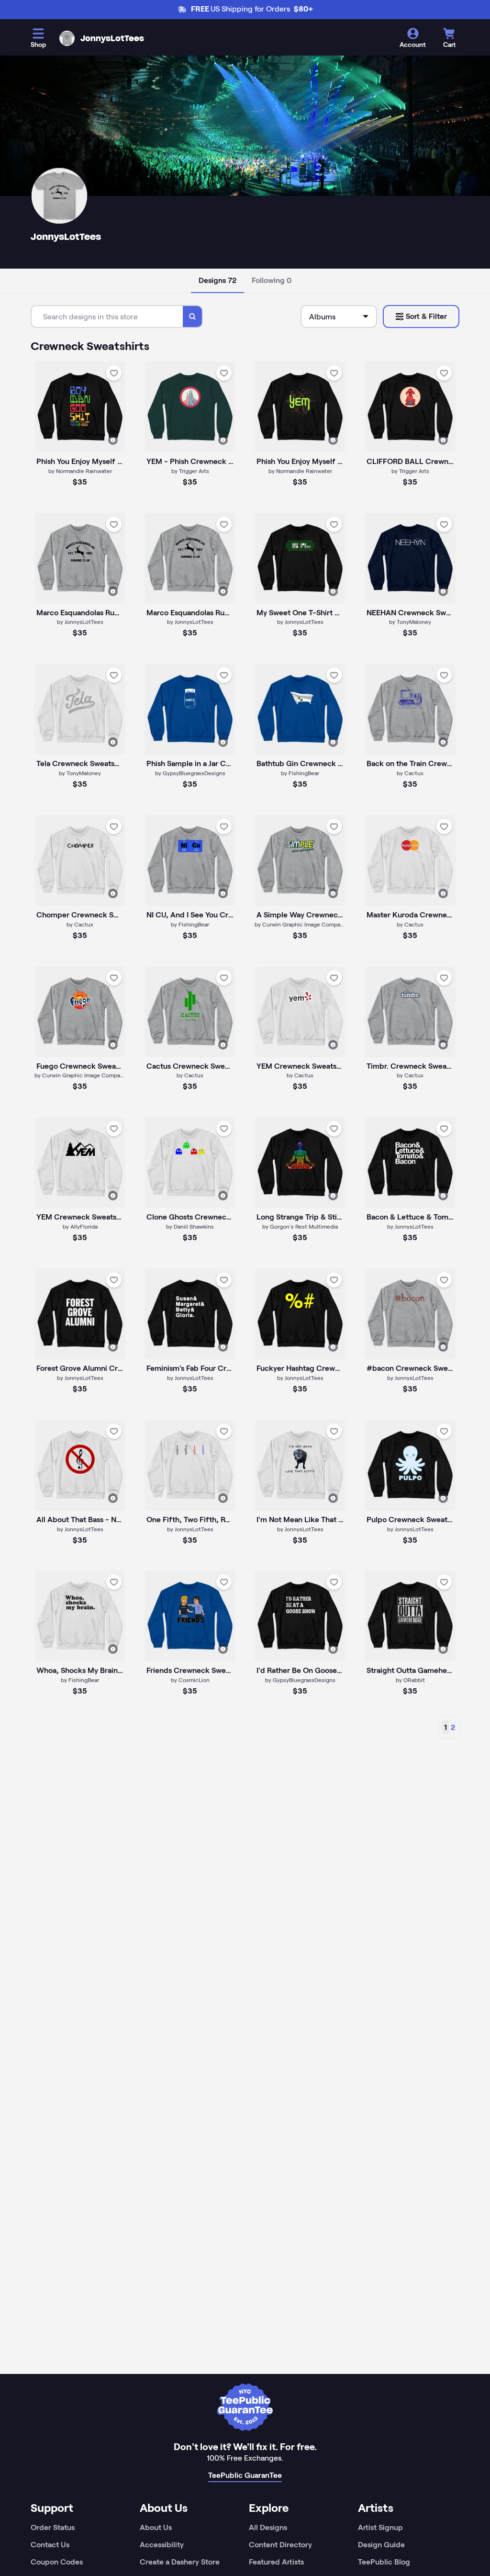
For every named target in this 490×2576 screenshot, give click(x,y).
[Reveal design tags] (113, 440)
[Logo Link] (67, 38)
